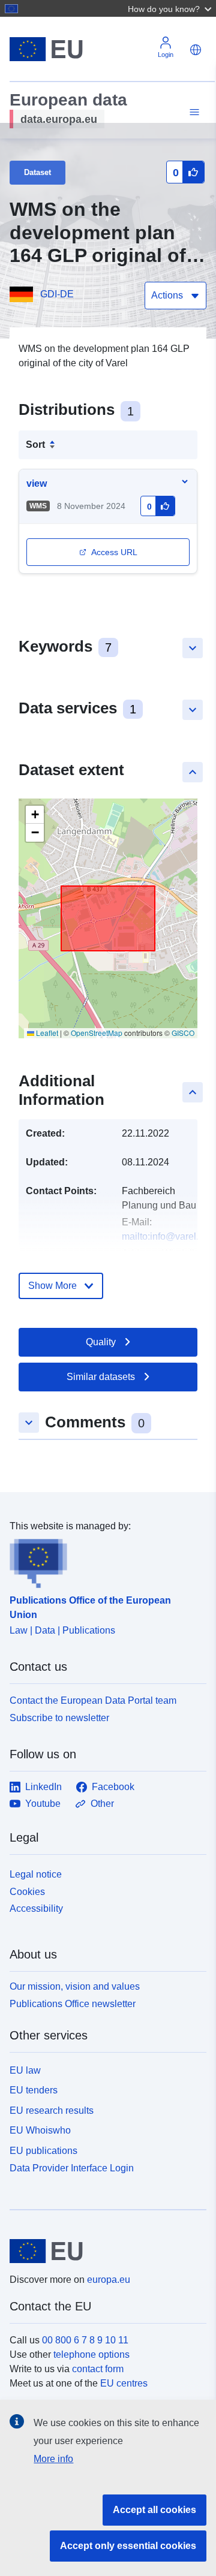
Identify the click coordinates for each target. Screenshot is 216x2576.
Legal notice (36, 1874)
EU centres (124, 2383)
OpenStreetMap (97, 1033)
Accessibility (36, 1908)
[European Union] (103, 2251)
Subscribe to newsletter (59, 1718)
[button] (171, 8)
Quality (101, 1342)
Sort (35, 445)
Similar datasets (101, 1377)
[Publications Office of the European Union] (103, 1561)
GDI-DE (57, 294)
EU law (25, 2070)
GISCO (183, 1033)
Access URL (114, 552)
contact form (98, 2369)
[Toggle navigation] (193, 112)
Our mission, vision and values (75, 1986)
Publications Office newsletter (73, 2004)
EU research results (52, 2110)
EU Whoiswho (40, 2130)
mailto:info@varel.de (166, 1236)
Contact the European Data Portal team (93, 1700)
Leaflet (46, 1033)
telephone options (91, 2354)
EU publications (43, 2151)
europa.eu (109, 2280)
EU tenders (34, 2090)
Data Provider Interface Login (72, 2168)
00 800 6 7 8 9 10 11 (85, 2340)
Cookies (27, 1892)
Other (102, 1804)
